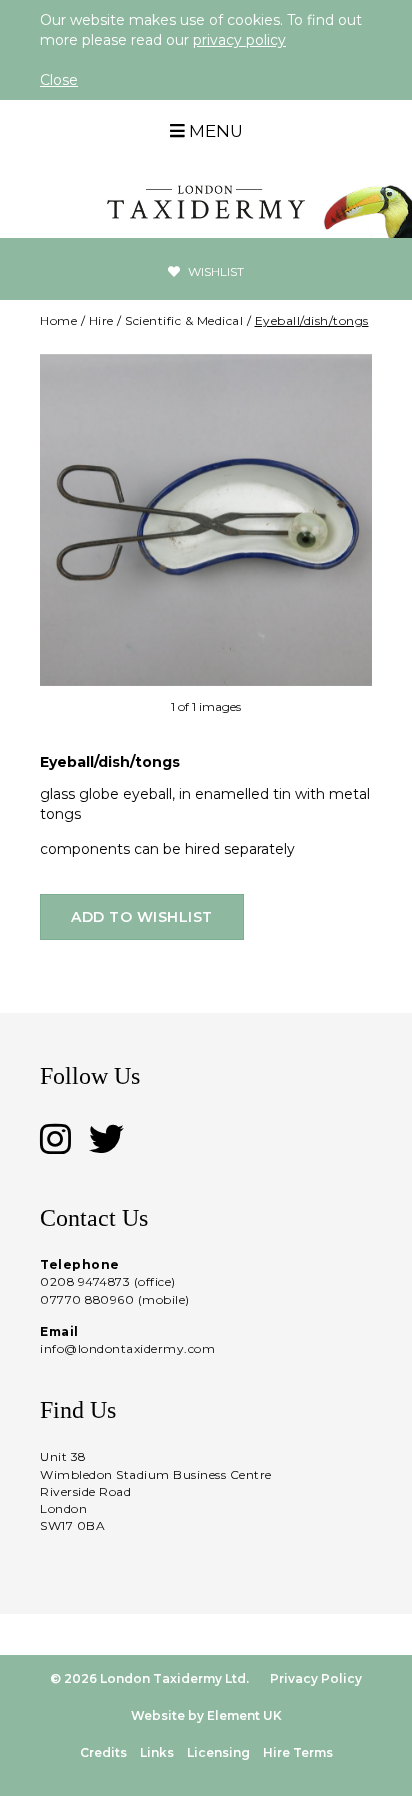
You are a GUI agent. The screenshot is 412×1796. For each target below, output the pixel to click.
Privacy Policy (316, 1678)
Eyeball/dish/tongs (312, 320)
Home (58, 320)
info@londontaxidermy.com (127, 1348)
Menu (214, 131)
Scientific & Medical (184, 320)
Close (59, 80)
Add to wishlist (142, 917)
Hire (101, 320)
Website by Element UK (206, 1715)
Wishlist (214, 271)
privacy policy (239, 40)
